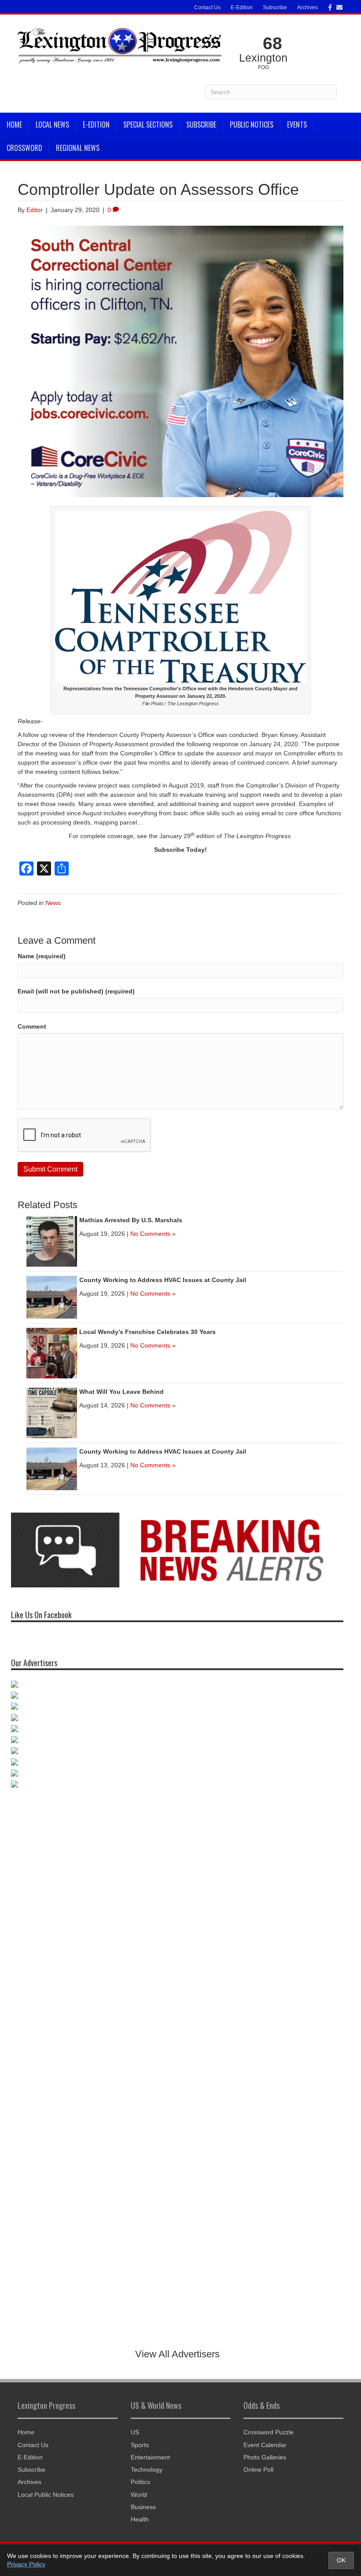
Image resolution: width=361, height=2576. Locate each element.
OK (341, 2560)
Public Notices (252, 125)
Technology (147, 2470)
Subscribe (275, 7)
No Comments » (153, 1234)
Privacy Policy (26, 2564)
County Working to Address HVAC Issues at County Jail (163, 1280)
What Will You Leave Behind (122, 1392)
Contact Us (207, 7)
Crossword (24, 148)
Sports (140, 2445)
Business (143, 2507)
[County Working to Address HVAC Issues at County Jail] (52, 1297)
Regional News (78, 148)
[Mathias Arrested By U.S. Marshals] (52, 1241)
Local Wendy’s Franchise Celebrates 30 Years (147, 1332)
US (135, 2432)
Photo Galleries (265, 2457)
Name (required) (42, 956)
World (139, 2495)
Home (14, 125)
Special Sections (148, 125)
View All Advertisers (177, 2354)
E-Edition (242, 7)
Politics (140, 2482)
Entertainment (150, 2457)
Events (297, 125)
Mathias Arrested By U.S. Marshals (131, 1220)
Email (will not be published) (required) (76, 991)
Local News (52, 125)
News (53, 903)
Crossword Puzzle (269, 2432)
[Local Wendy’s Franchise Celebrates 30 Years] (52, 1353)
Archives (308, 7)
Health (140, 2519)
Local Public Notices (46, 2495)
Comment (32, 1026)
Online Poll (258, 2470)
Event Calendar (265, 2445)
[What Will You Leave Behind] (52, 1413)
